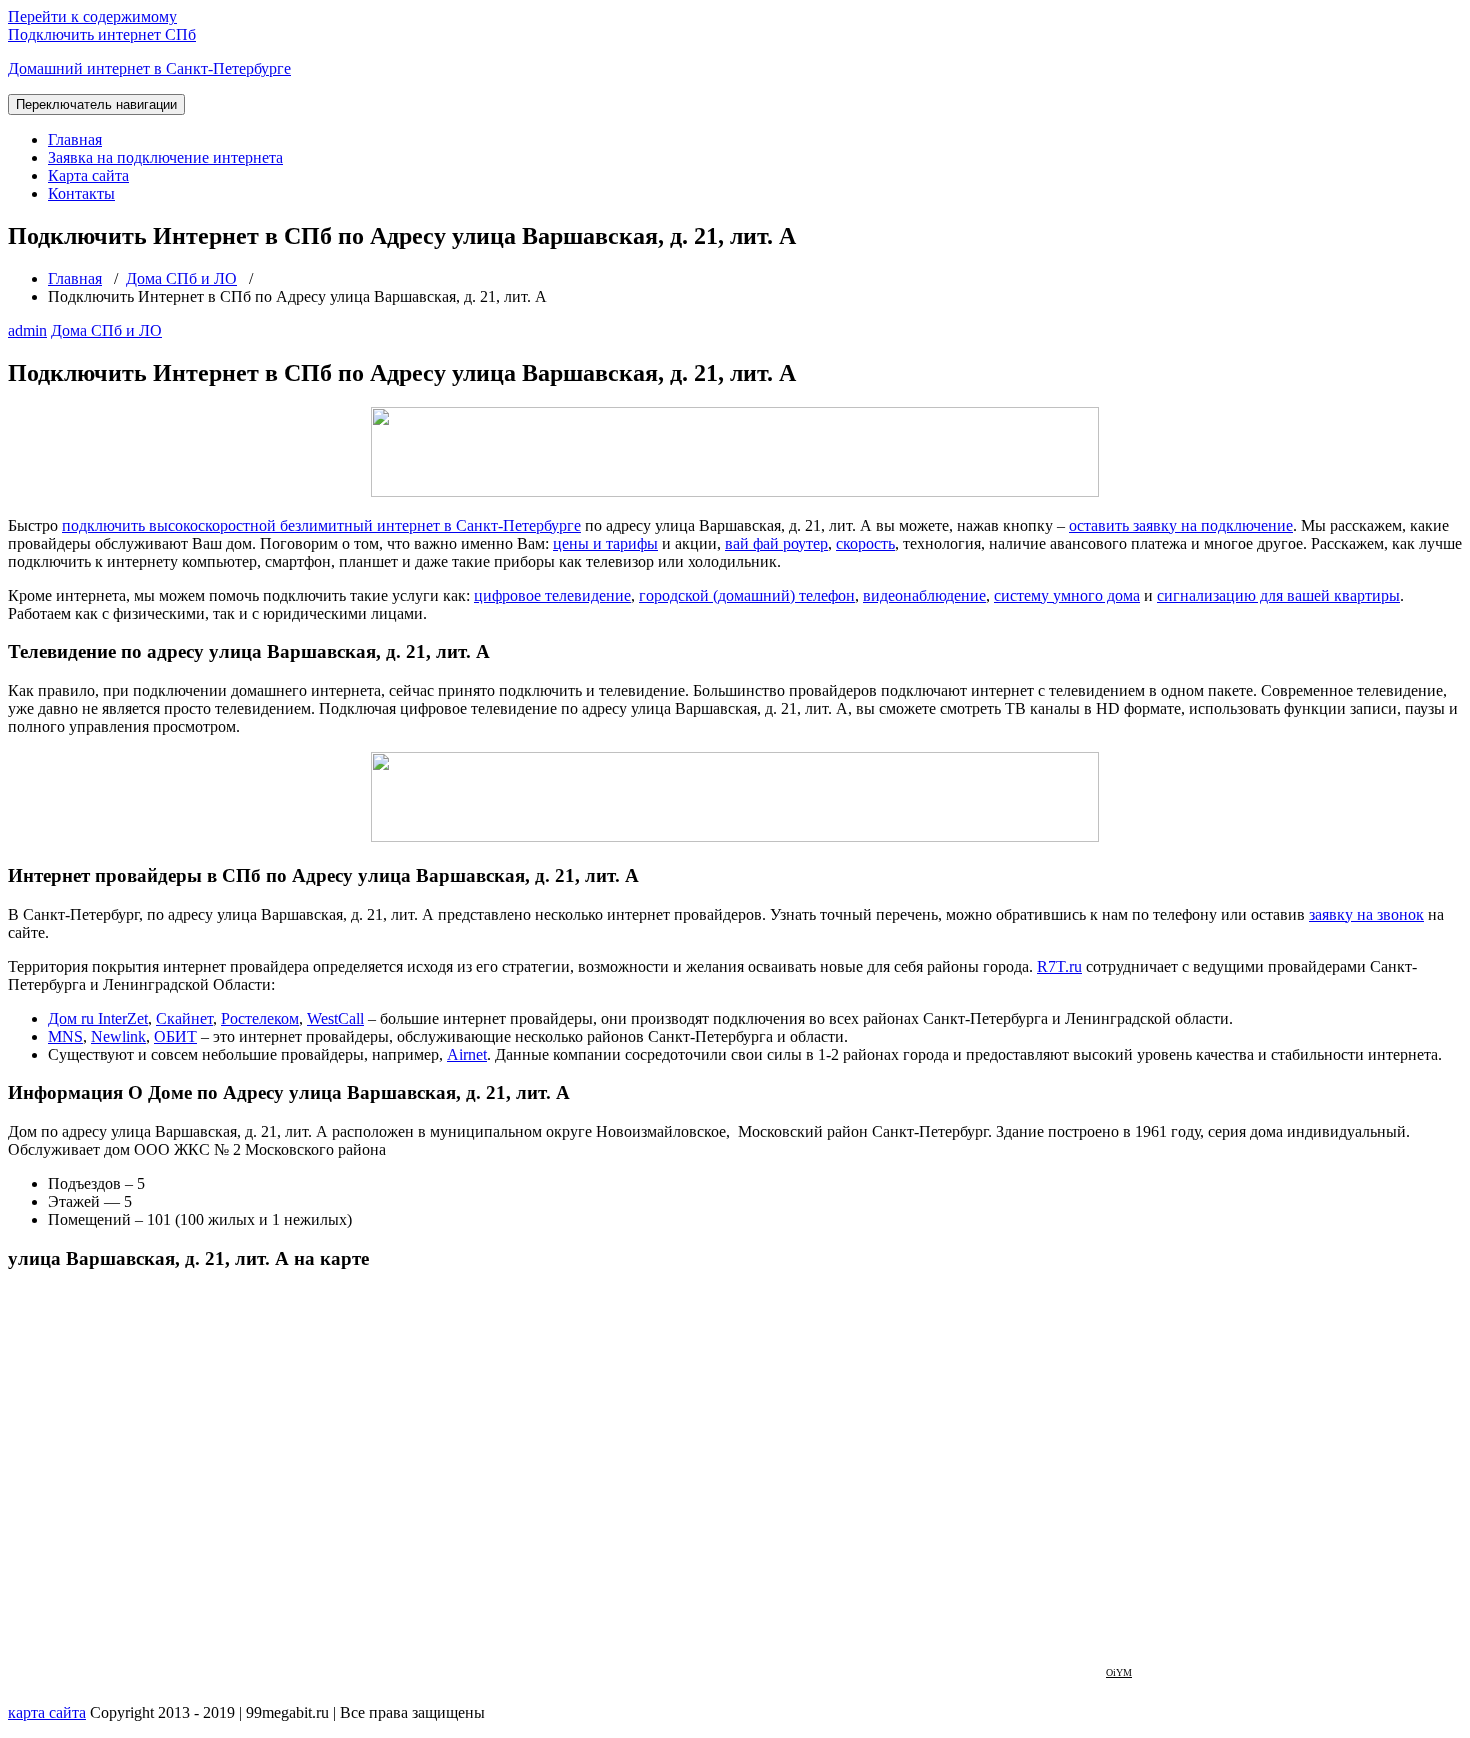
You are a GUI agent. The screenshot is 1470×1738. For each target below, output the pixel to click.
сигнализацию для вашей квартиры (1278, 595)
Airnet (467, 1054)
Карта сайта (88, 175)
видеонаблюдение (924, 595)
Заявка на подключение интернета (165, 157)
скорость (865, 543)
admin (27, 330)
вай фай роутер (776, 543)
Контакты (81, 193)
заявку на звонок (1366, 914)
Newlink (118, 1036)
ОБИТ (175, 1036)
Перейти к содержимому (92, 16)
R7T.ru (1059, 966)
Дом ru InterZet (98, 1018)
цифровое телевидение (552, 595)
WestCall (335, 1018)
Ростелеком (260, 1018)
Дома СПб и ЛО (181, 278)
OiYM (1119, 1672)
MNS (65, 1036)
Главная (75, 139)
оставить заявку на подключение (1181, 525)
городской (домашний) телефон (747, 595)
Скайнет (184, 1018)
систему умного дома (1067, 595)
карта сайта (47, 1712)
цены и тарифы (605, 543)
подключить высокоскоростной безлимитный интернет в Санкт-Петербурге (321, 525)
